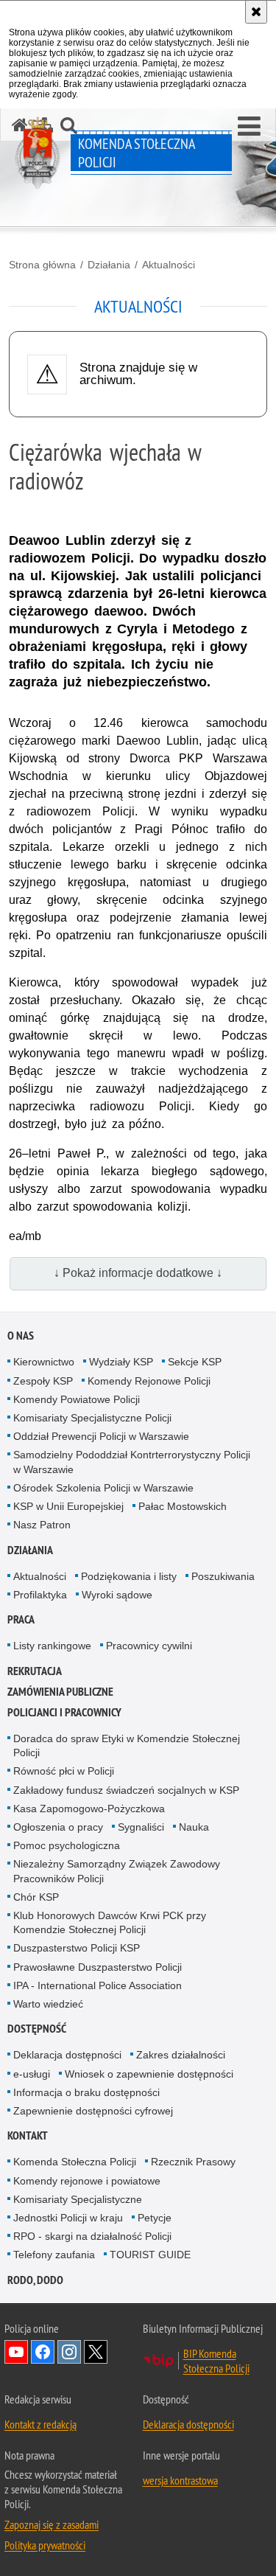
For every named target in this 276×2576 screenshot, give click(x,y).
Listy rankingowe (52, 1646)
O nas (21, 1336)
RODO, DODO (35, 2280)
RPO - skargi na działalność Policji (92, 2236)
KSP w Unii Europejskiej (68, 1506)
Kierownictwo (44, 1362)
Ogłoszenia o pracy (58, 1827)
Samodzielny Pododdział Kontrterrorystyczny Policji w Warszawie (132, 1462)
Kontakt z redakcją (40, 2424)
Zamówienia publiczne (60, 1692)
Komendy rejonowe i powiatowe (87, 2181)
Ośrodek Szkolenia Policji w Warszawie (103, 1488)
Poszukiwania (223, 1576)
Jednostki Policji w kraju (68, 2218)
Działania (109, 265)
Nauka (194, 1827)
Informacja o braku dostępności (86, 2092)
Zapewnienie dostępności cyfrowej (93, 2111)
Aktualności (169, 265)
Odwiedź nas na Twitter (96, 2352)
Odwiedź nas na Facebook (43, 2352)
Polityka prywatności (45, 2545)
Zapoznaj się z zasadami (52, 2524)
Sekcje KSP (195, 1362)
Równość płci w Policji (64, 1771)
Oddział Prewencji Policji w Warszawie (101, 1436)
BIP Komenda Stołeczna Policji (216, 2361)
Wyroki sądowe (117, 1595)
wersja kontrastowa (180, 2480)
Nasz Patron (42, 1525)
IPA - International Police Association (98, 1985)
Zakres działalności (181, 2055)
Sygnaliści (141, 1827)
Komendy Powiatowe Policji (77, 1399)
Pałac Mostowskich (183, 1506)
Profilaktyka (40, 1595)
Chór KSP (36, 1897)
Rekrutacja (35, 1671)
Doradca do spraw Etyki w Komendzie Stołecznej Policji (127, 1745)
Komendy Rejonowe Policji (149, 1381)
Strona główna (42, 265)
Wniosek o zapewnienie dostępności (149, 2074)
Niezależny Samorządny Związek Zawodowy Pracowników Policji (117, 1871)
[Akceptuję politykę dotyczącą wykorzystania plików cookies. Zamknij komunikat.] (256, 12)
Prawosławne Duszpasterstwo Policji (98, 1967)
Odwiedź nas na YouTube (16, 2352)
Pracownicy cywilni (149, 1646)
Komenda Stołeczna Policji (75, 2162)
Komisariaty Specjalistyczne (78, 2199)
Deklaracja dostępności (67, 2055)
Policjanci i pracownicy (64, 1712)
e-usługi (32, 2074)
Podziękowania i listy (129, 1576)
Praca (21, 1619)
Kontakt (28, 2135)
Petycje (155, 2218)
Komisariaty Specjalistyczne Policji (92, 1418)
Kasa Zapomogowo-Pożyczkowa (89, 1809)
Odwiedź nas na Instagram (69, 2352)
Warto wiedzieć (48, 2004)
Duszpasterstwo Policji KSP (77, 1948)
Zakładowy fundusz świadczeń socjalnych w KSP (126, 1790)
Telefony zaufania (54, 2255)
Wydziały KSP (121, 1362)
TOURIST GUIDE (150, 2255)
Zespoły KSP (43, 1381)
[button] (249, 127)
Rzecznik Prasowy (193, 2162)
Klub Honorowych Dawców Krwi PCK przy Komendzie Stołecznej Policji (110, 1922)
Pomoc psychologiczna (67, 1845)
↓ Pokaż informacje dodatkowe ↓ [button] (138, 1273)
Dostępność (37, 2029)
